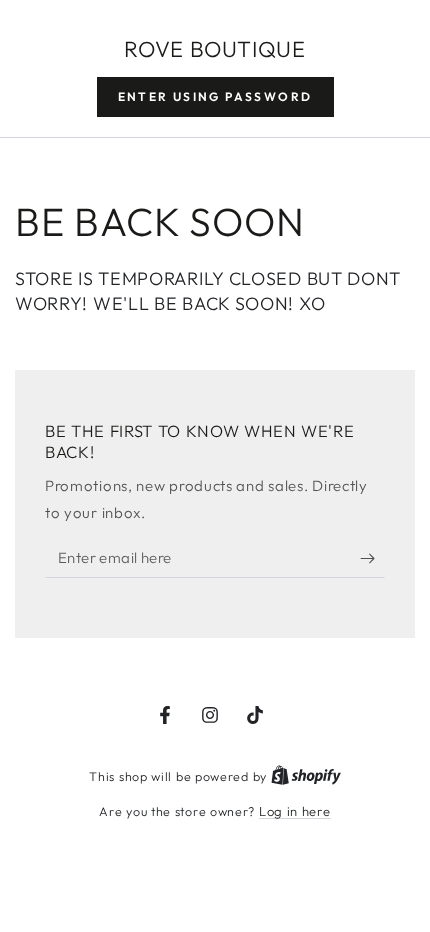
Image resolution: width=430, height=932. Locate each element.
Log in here (295, 811)
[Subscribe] (372, 558)
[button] (215, 97)
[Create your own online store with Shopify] (306, 776)
